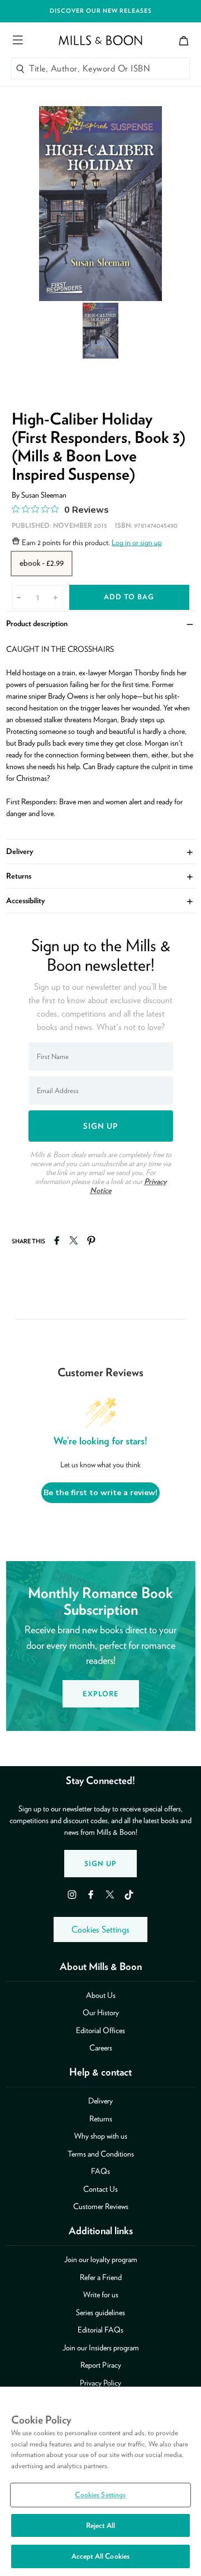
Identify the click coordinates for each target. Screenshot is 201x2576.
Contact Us (100, 2189)
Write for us (101, 2294)
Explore (101, 1694)
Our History (101, 2012)
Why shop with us (101, 2136)
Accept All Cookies (100, 2556)
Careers (101, 2048)
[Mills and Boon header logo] (100, 40)
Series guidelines (100, 2312)
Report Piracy (101, 2365)
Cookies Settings (100, 1929)
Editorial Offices (100, 2030)
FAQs (100, 2171)
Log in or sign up (137, 542)
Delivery (101, 851)
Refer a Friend (101, 2277)
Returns (101, 876)
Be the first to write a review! (100, 1493)
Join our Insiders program (101, 2348)
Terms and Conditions (101, 2154)
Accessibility (101, 900)
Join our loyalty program (101, 2259)
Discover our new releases (101, 11)
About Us (101, 1995)
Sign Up (100, 1864)
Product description (101, 623)
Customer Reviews (101, 2206)
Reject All (100, 2525)
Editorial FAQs (100, 2330)
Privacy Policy (100, 2383)
